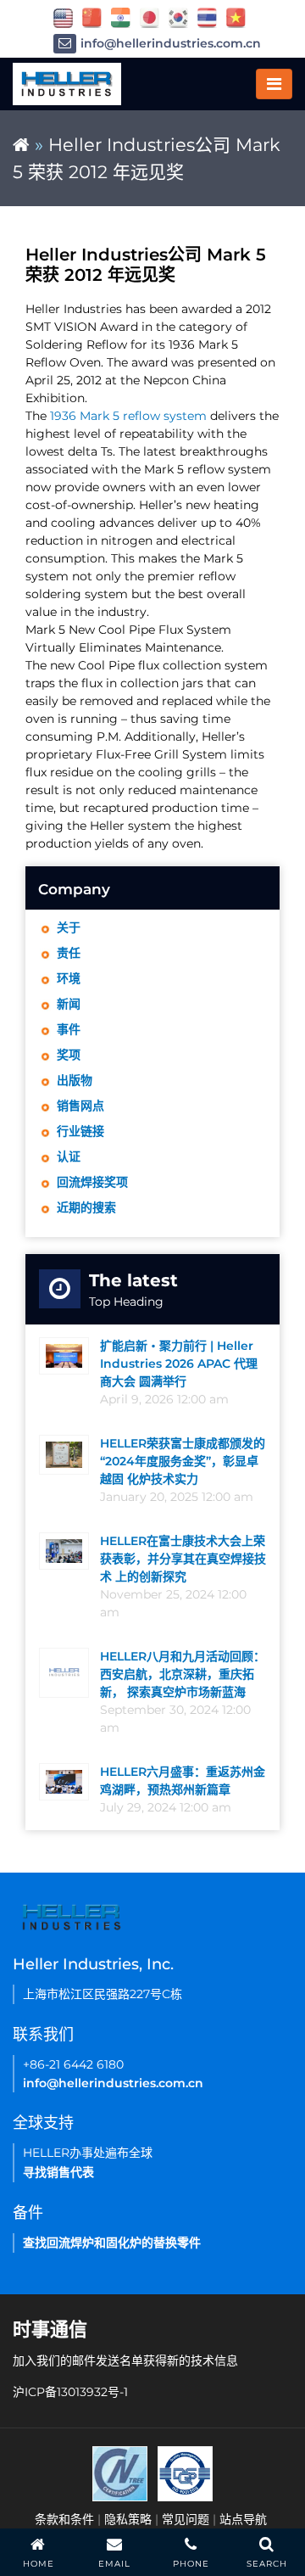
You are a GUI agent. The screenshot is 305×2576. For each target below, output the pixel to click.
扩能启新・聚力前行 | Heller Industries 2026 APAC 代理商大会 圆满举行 (179, 1364)
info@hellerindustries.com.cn (171, 43)
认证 (69, 1156)
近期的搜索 (86, 1207)
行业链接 (80, 1131)
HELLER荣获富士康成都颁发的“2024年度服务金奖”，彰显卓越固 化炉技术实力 (183, 1461)
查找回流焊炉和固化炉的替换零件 (112, 2243)
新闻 (69, 1004)
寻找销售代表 (58, 2172)
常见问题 (186, 2519)
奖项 (69, 1055)
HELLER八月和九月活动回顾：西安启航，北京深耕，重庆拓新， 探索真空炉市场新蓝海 (183, 1674)
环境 (69, 978)
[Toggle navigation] (274, 84)
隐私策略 (128, 2519)
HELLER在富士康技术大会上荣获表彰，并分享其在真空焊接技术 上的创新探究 (183, 1559)
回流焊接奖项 (92, 1182)
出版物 (75, 1080)
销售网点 (80, 1106)
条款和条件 (64, 2519)
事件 (69, 1029)
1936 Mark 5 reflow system (128, 416)
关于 (69, 927)
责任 (69, 953)
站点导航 (243, 2519)
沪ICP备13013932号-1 (70, 2392)
